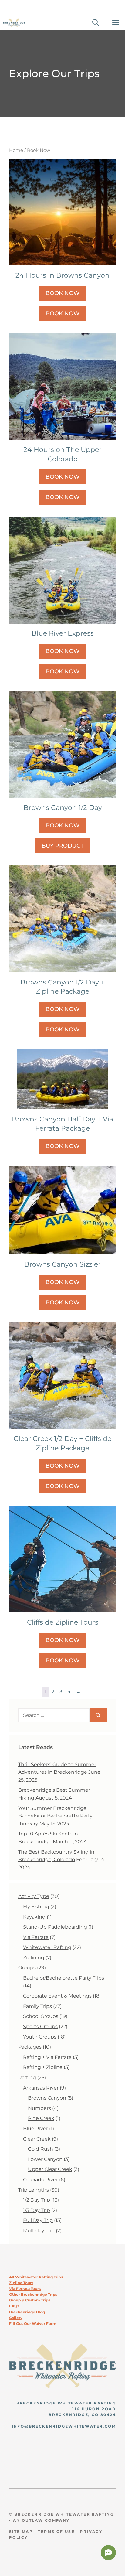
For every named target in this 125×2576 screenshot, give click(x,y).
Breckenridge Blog (27, 2312)
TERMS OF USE (56, 2532)
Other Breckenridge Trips (33, 2294)
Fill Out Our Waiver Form (33, 2324)
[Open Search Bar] (96, 23)
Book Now (62, 293)
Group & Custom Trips (30, 2300)
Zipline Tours (21, 2283)
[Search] (98, 1715)
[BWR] (14, 23)
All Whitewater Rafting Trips (36, 2277)
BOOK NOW (62, 313)
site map (21, 2532)
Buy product (63, 846)
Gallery (16, 2318)
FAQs (14, 2306)
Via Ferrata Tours (25, 2289)
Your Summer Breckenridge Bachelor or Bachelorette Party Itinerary (55, 1816)
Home (16, 150)
